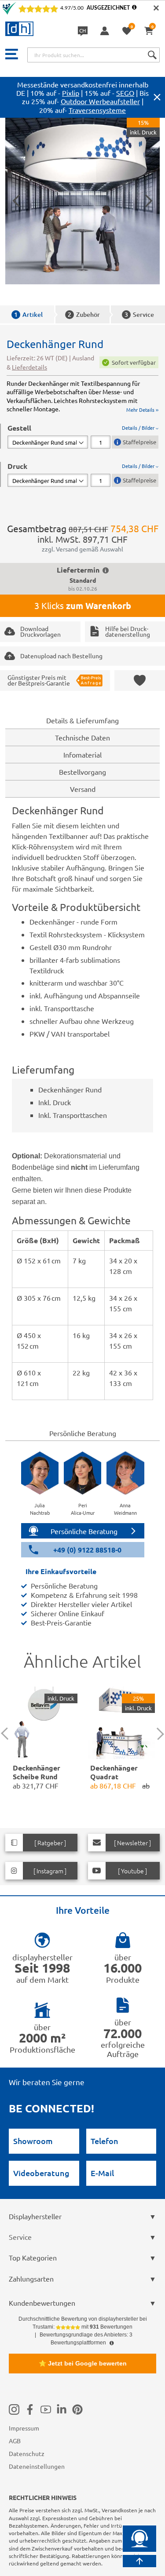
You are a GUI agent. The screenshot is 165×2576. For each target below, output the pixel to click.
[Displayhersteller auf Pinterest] (77, 2409)
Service (139, 314)
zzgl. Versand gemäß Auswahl (82, 549)
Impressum (24, 2428)
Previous (7, 1734)
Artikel (28, 314)
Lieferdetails (29, 367)
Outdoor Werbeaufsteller (100, 101)
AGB (15, 2441)
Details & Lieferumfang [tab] (82, 720)
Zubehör (84, 314)
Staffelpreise (139, 442)
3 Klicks (83, 606)
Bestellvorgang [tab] (82, 772)
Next (158, 1734)
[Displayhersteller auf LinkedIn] (62, 2409)
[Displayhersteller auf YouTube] (46, 2409)
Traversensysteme (97, 110)
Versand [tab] (83, 789)
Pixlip (71, 93)
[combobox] (93, 55)
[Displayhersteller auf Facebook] (30, 2409)
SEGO (125, 93)
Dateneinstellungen (37, 2466)
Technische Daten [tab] (82, 737)
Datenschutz (27, 2453)
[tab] (83, 436)
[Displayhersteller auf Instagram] (14, 2409)
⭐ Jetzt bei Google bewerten (83, 2363)
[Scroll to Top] (139, 2561)
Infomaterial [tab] (82, 755)
